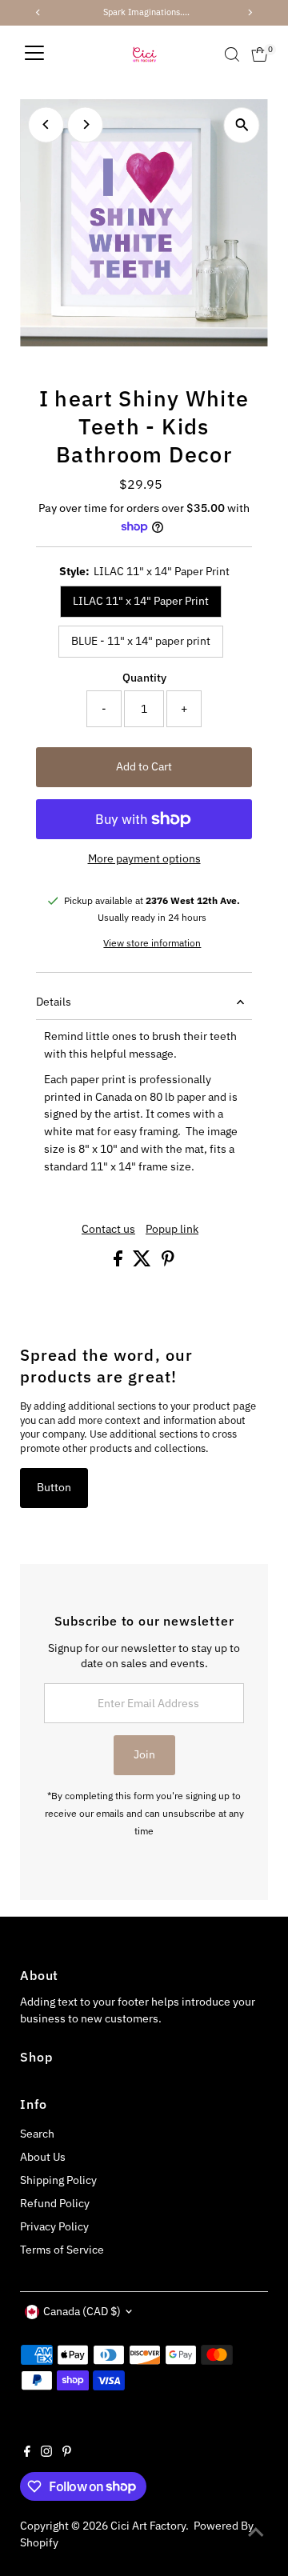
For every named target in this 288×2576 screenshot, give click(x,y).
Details (54, 1002)
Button (54, 1487)
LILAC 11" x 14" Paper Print (141, 601)
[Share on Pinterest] (168, 1262)
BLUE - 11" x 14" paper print (141, 641)
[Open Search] (232, 54)
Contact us (108, 1230)
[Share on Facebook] (119, 1262)
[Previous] (46, 124)
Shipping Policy (58, 2180)
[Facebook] (27, 2453)
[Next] (85, 124)
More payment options (144, 858)
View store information (152, 943)
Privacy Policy (54, 2226)
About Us (43, 2157)
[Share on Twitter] (143, 1262)
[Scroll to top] (256, 2532)
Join (144, 1754)
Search (37, 2134)
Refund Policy (55, 2203)
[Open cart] (260, 54)
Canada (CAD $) (82, 2311)
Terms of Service (62, 2250)
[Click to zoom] (242, 125)
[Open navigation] (34, 54)
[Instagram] (46, 2453)
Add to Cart (144, 766)
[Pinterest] (67, 2453)
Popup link (172, 1230)
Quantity (144, 678)
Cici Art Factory (148, 2526)
